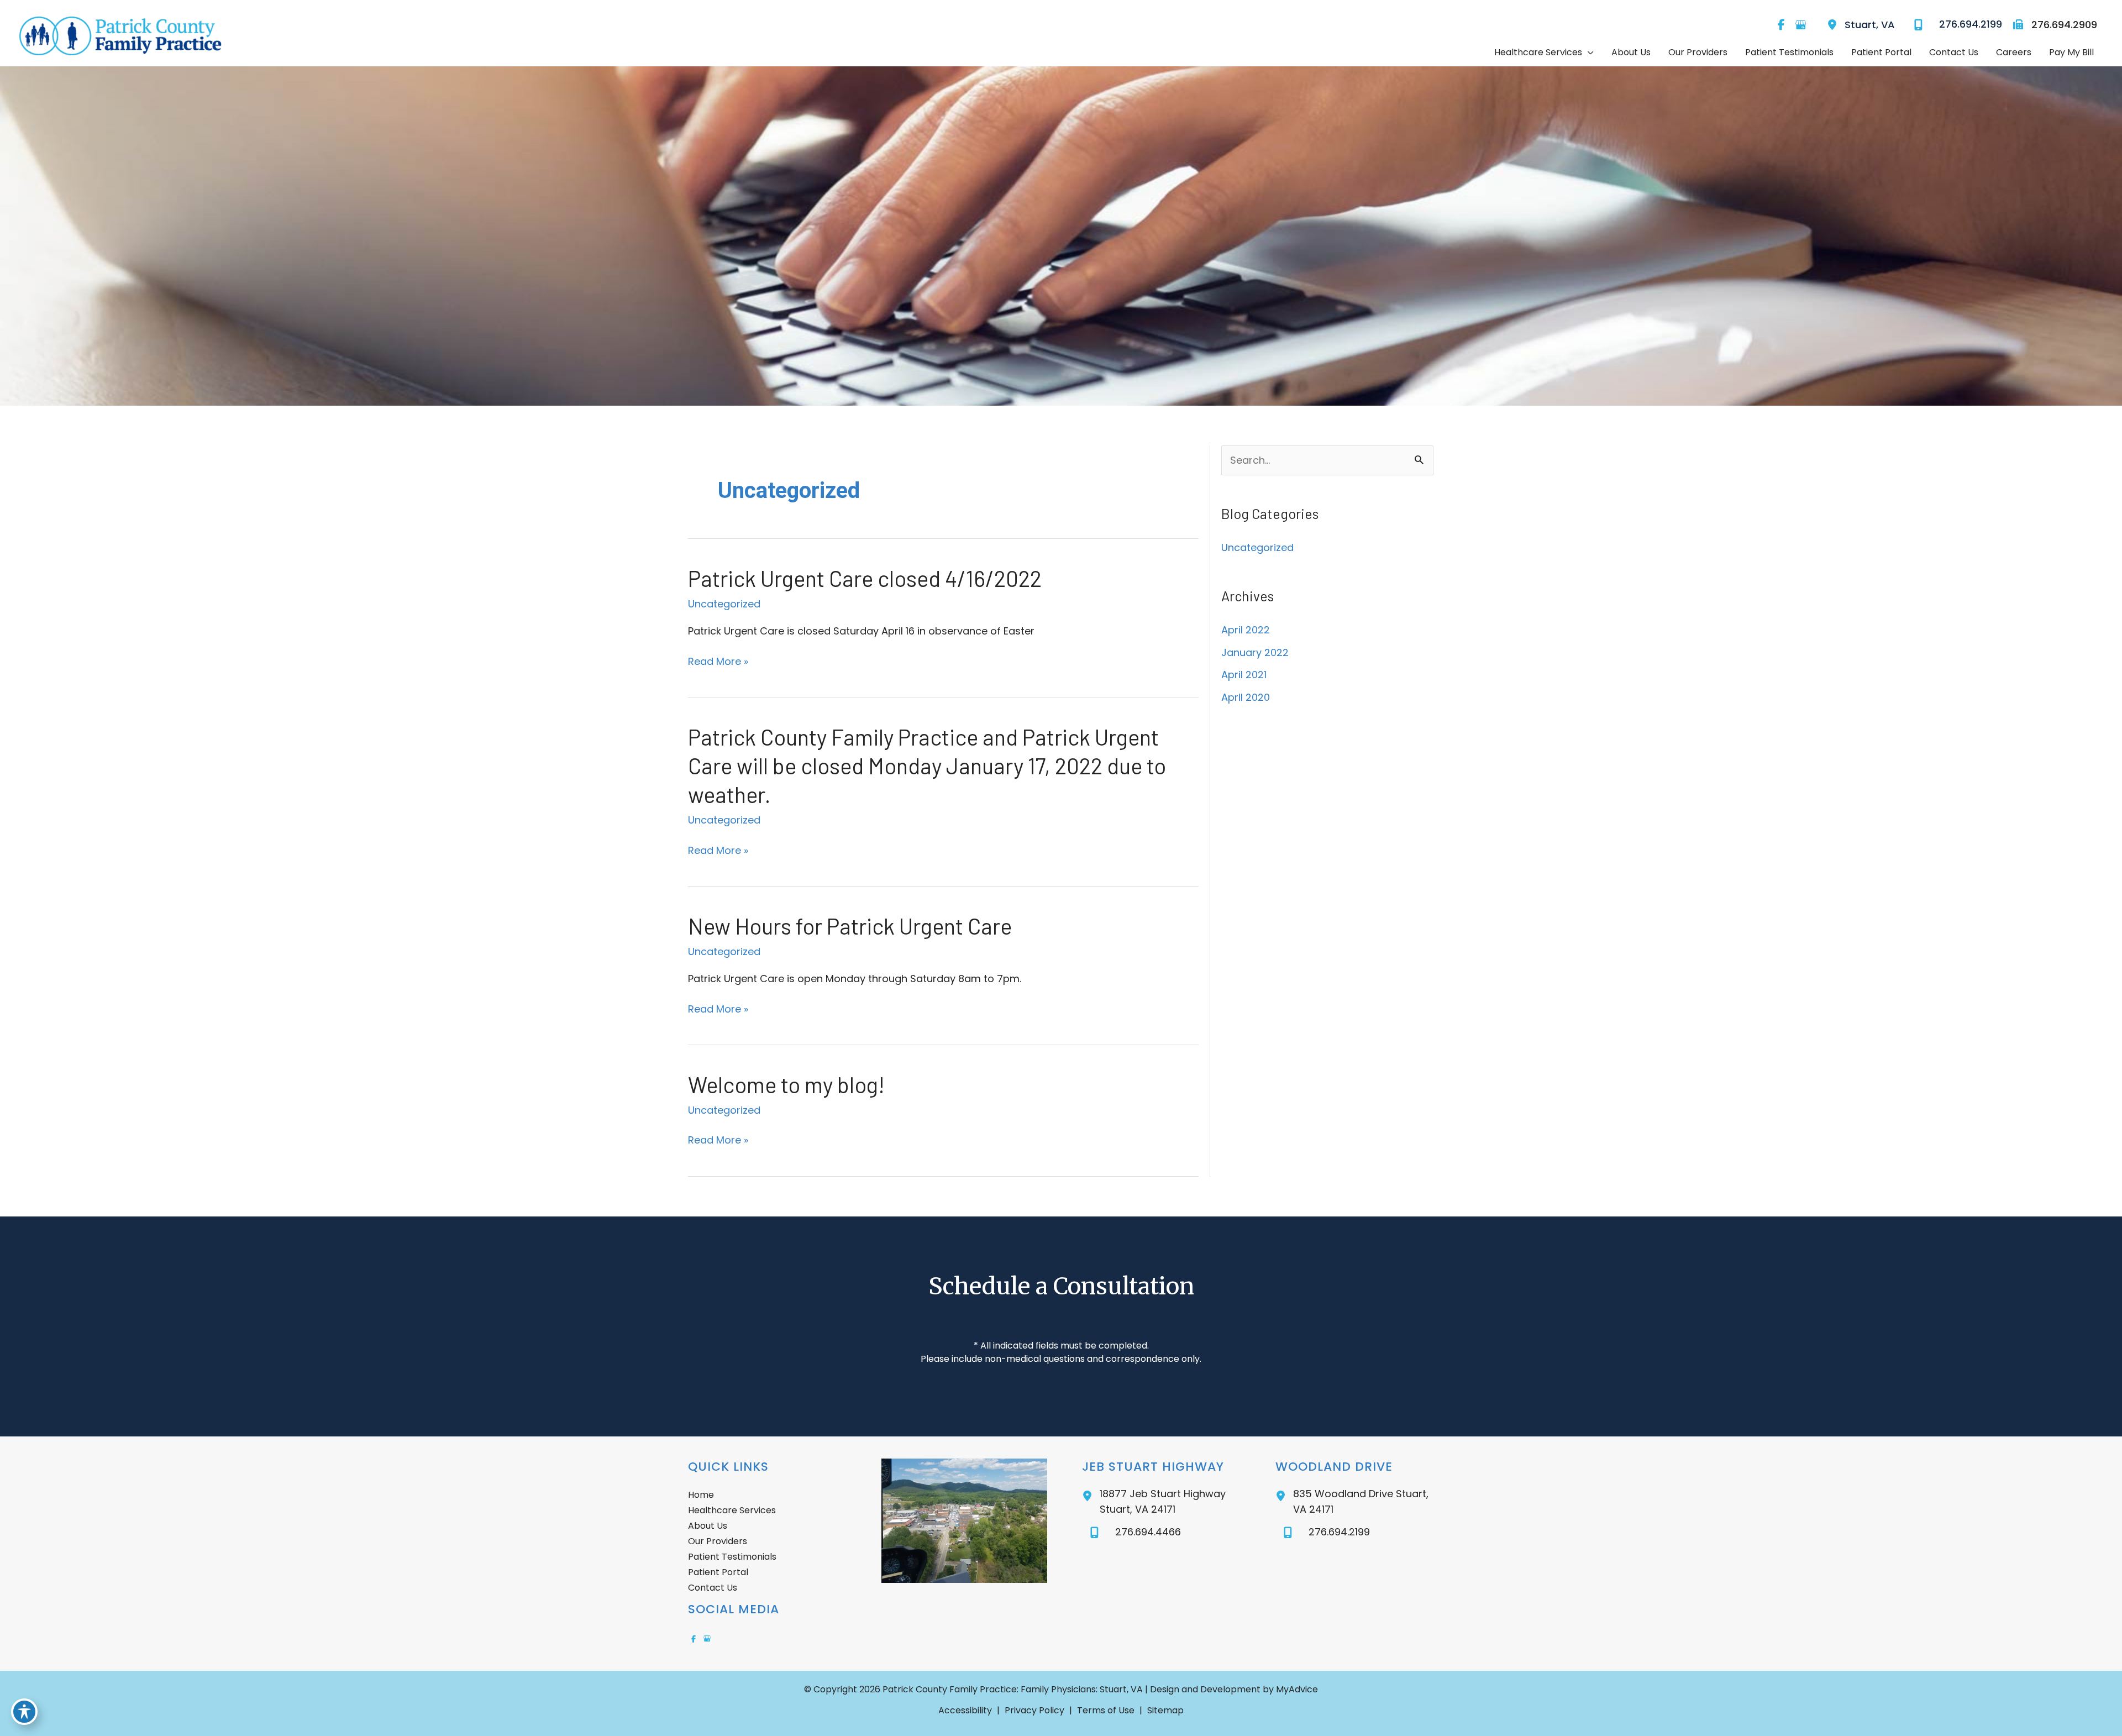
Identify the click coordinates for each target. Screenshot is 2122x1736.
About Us (708, 1526)
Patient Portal (718, 1572)
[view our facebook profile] (1781, 25)
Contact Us (713, 1588)
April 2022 (1246, 630)
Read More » (718, 662)
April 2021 (1244, 675)
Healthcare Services (732, 1510)
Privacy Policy (1034, 1710)
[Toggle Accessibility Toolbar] (24, 1712)
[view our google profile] (1800, 25)
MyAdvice (1296, 1689)
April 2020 (1246, 697)
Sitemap (1165, 1710)
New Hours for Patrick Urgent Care (850, 926)
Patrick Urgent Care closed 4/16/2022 (865, 578)
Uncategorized (724, 604)
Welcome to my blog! (786, 1084)
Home (701, 1495)
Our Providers (718, 1541)
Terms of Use (1106, 1710)
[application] (1588, 53)
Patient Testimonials (732, 1557)
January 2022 (1255, 652)
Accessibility (965, 1710)
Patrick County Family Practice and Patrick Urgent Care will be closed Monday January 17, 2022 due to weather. (927, 765)
